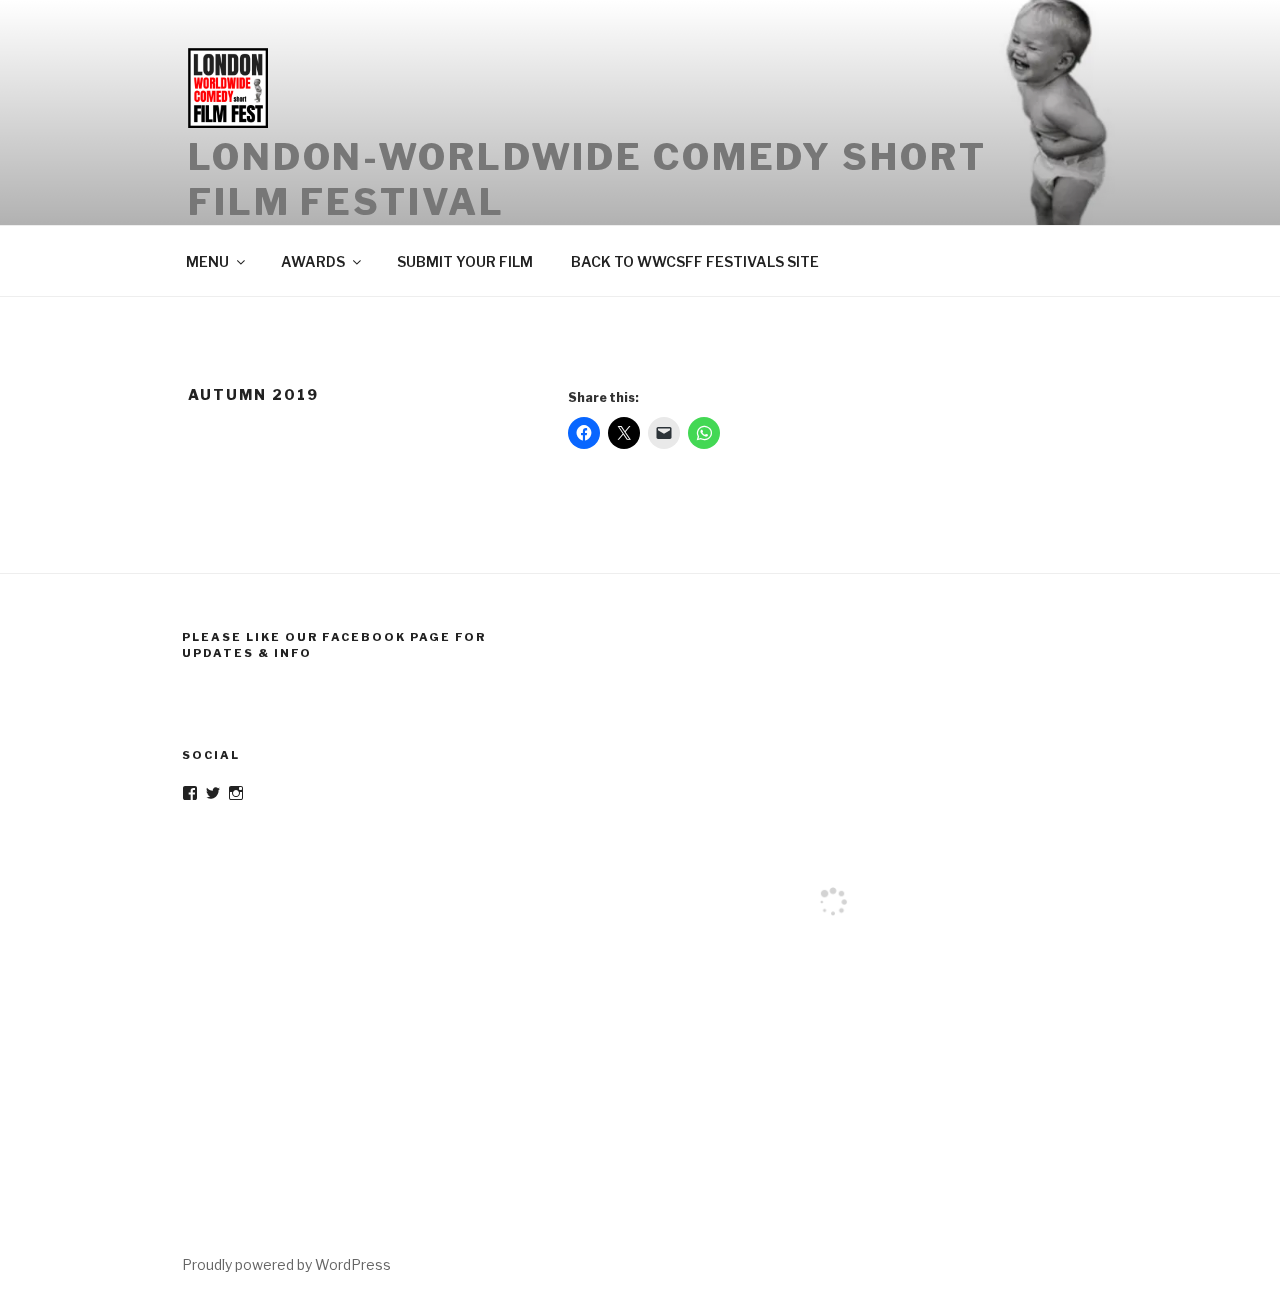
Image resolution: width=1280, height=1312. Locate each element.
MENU (207, 261)
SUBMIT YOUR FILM (465, 261)
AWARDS (313, 261)
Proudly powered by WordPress (286, 1264)
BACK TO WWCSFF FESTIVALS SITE (695, 261)
